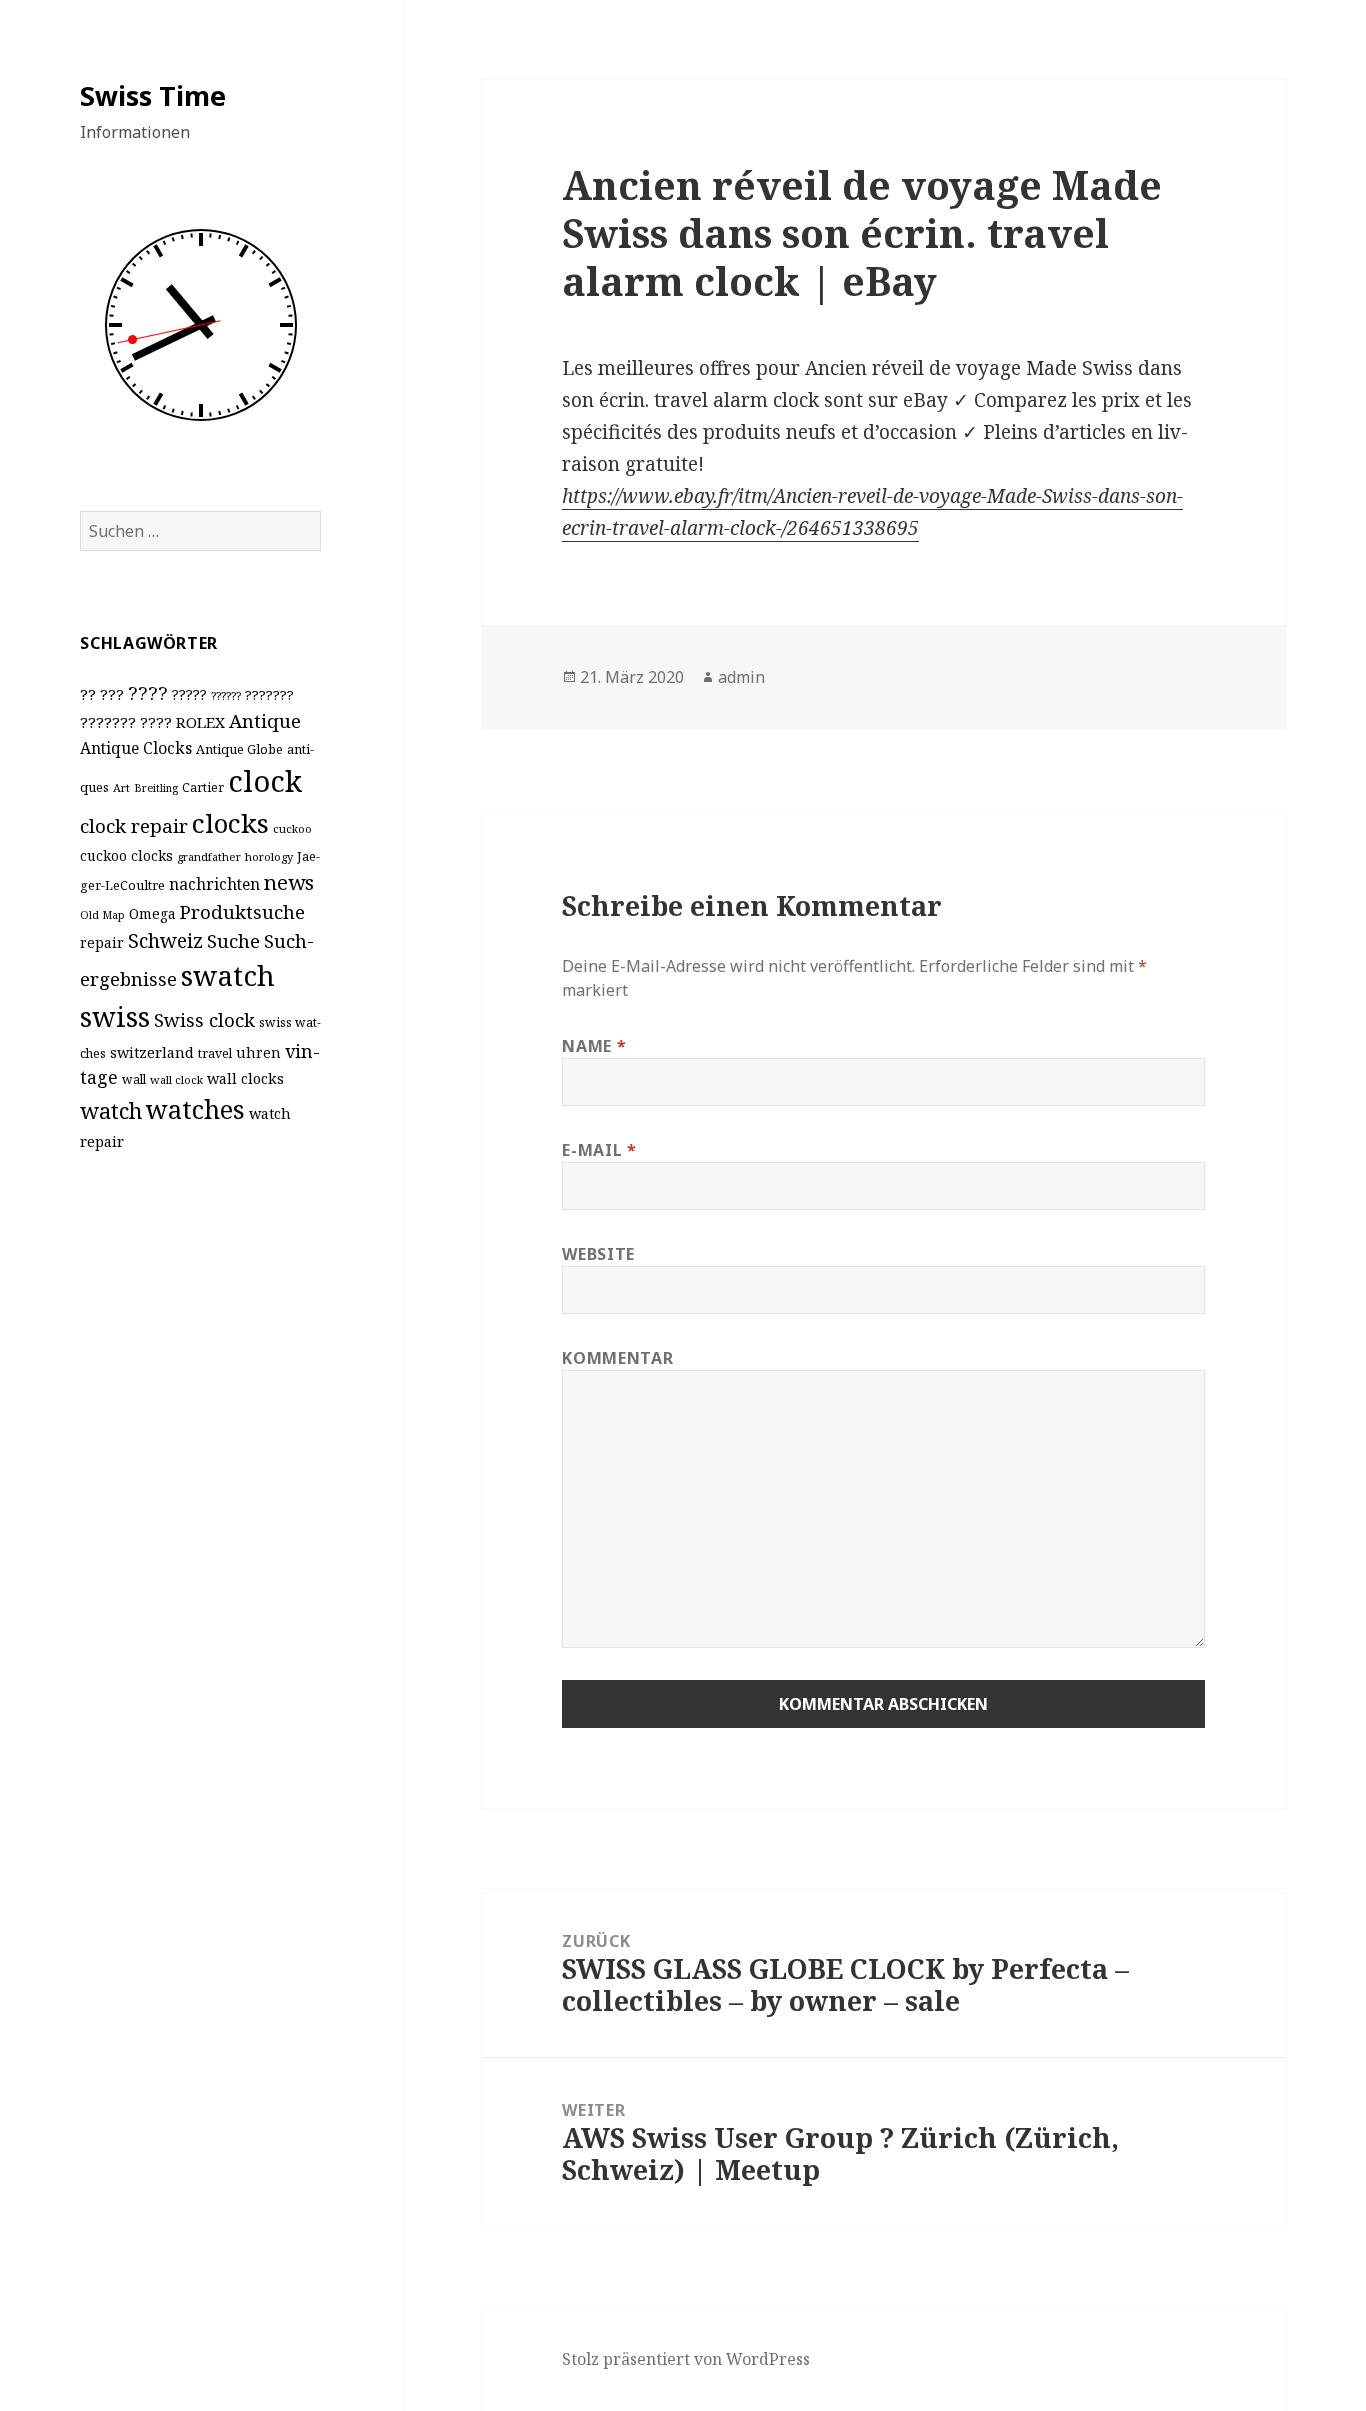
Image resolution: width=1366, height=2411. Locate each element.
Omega (152, 913)
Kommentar (617, 1358)
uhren (258, 1052)
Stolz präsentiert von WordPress (686, 2359)
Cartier (203, 787)
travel (215, 1053)
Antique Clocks (136, 748)
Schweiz (165, 940)
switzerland (152, 1052)
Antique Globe (239, 749)
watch (111, 1110)
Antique (265, 720)
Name (594, 1046)
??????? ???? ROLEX (152, 722)
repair (102, 942)
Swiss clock (204, 1019)
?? (88, 694)
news (289, 882)
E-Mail (599, 1150)
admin (741, 677)
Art (121, 787)
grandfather (209, 856)
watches (195, 1109)
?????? (226, 695)
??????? (269, 695)
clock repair (134, 826)
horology (269, 856)
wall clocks (245, 1078)
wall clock (176, 1079)
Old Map (102, 915)
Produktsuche (242, 911)
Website (598, 1254)
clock (265, 781)
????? (189, 694)
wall (134, 1079)
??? (112, 694)
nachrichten (214, 884)
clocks (230, 823)
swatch (228, 975)
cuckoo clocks (126, 855)
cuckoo (292, 828)
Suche (233, 940)
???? (148, 692)
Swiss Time (153, 95)
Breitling (156, 788)
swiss (115, 1016)
